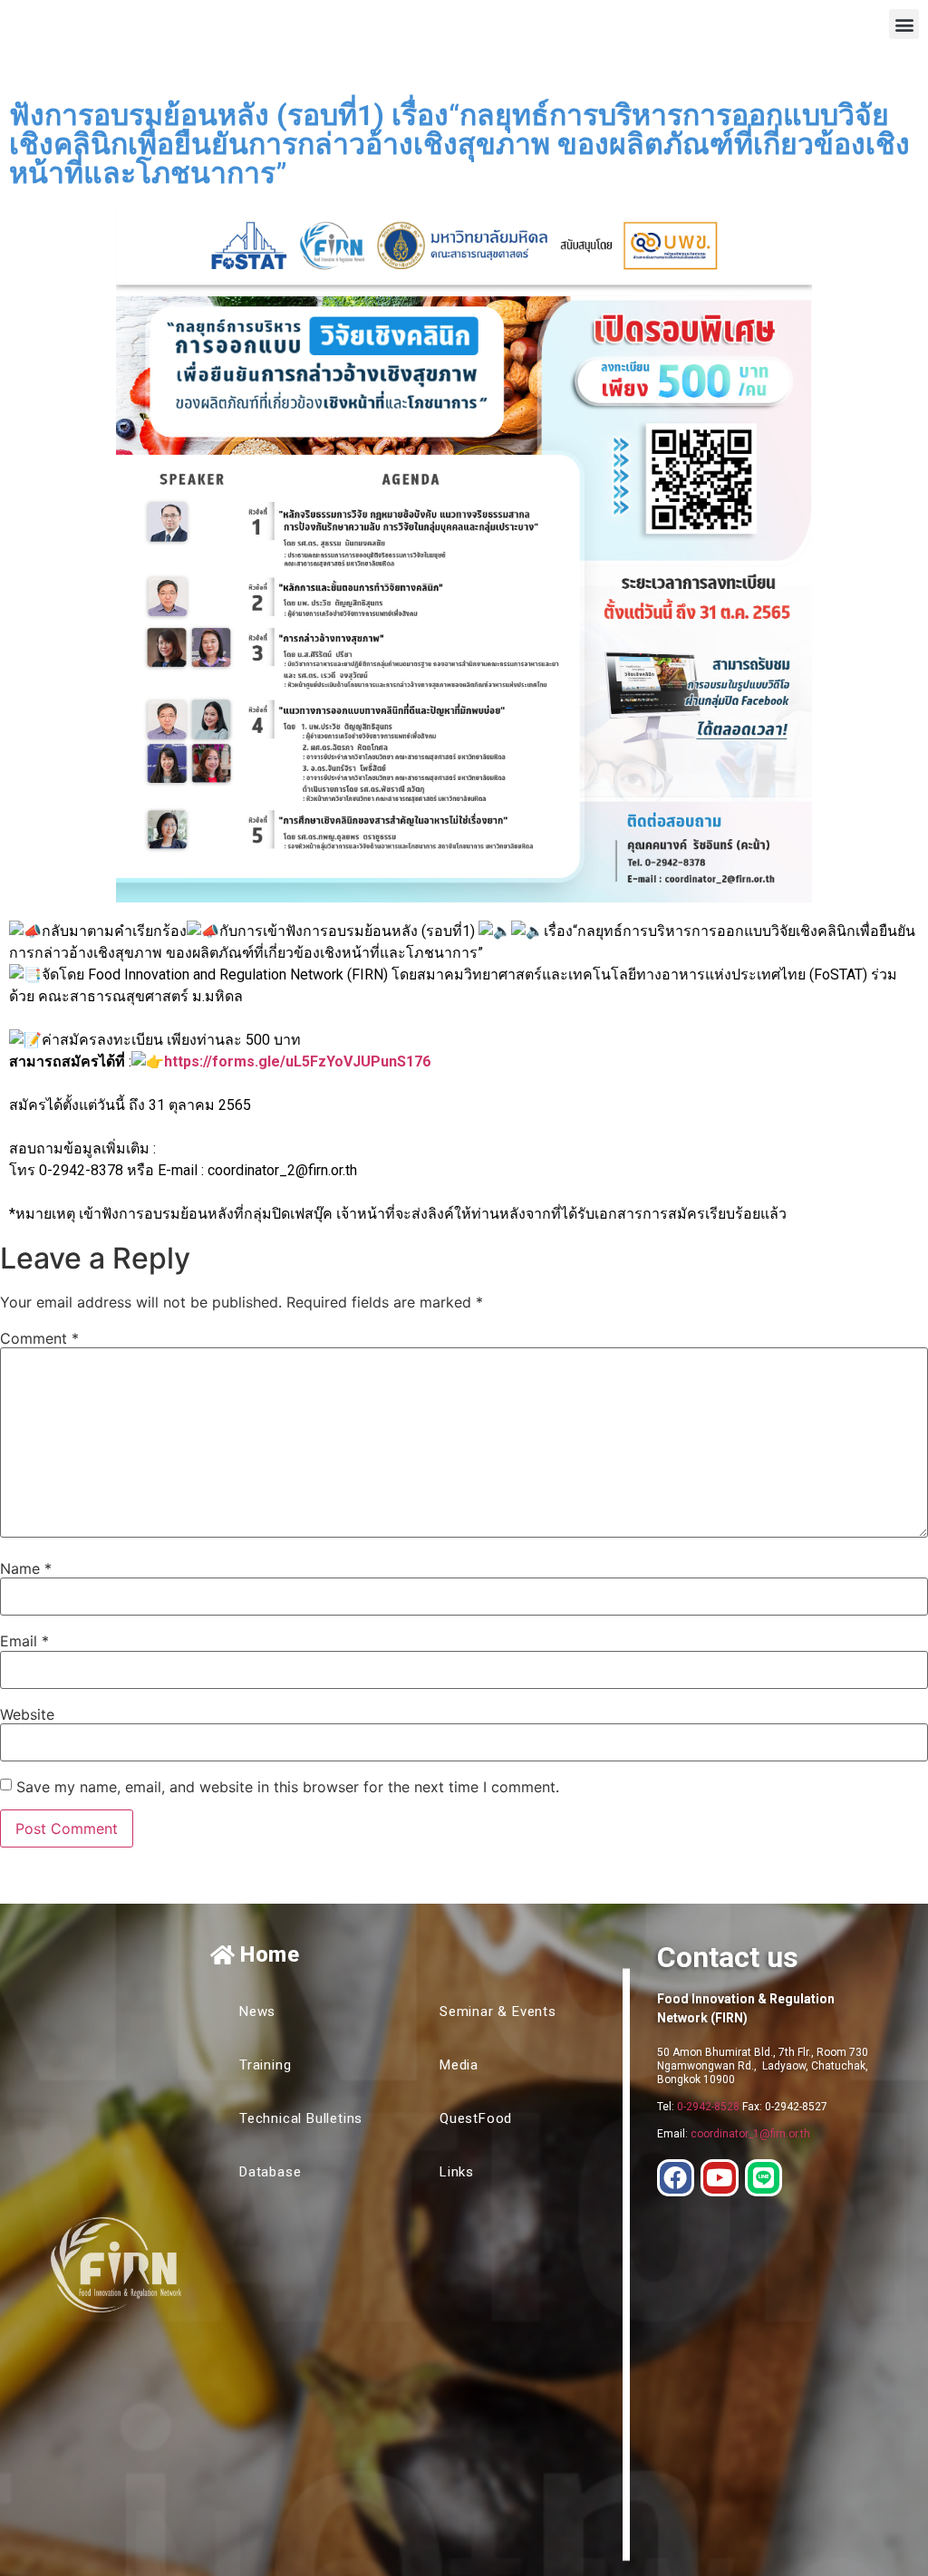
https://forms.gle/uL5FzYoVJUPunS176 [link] (297, 1061)
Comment (39, 1338)
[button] (904, 24)
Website (27, 1714)
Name (26, 1568)
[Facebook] (676, 2178)
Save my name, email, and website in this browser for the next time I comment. (288, 1787)
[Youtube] (720, 2178)
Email (24, 1641)
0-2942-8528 (708, 2107)
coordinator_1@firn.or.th (750, 2134)
